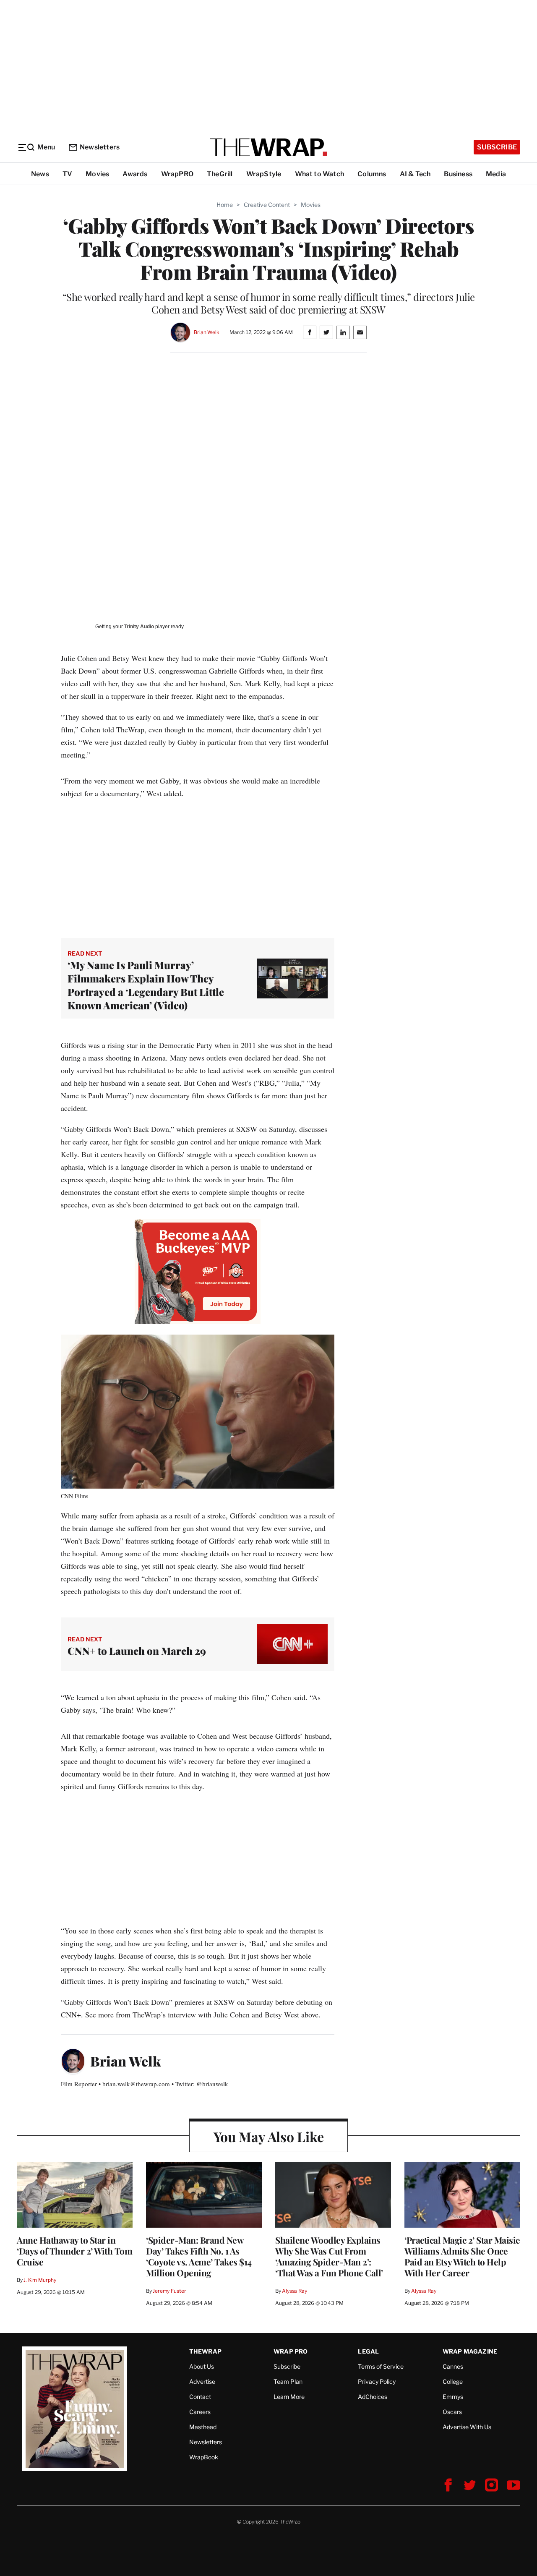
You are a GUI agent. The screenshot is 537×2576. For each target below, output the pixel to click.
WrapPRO (177, 174)
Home (225, 205)
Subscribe (497, 147)
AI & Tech (415, 174)
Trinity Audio (139, 627)
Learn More (289, 2397)
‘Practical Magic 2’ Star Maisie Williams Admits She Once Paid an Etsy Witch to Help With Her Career (462, 2256)
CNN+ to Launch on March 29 (137, 1651)
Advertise (202, 2381)
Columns (372, 174)
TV (67, 174)
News (40, 174)
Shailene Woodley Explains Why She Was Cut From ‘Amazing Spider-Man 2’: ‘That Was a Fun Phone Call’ (329, 2256)
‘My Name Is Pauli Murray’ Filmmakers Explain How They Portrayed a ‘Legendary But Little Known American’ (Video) (146, 985)
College (453, 2381)
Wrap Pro (291, 2351)
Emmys (453, 2397)
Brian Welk (207, 332)
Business (458, 174)
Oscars (452, 2412)
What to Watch (320, 174)
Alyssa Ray (295, 2291)
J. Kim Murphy (40, 2280)
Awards (135, 174)
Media (496, 174)
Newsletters (100, 147)
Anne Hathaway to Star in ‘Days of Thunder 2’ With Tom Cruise (74, 2251)
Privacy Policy (377, 2381)
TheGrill (220, 174)
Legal (368, 2351)
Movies (97, 174)
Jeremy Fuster (169, 2291)
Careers (200, 2412)
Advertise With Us (467, 2427)
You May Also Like (269, 2136)
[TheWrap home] (268, 147)
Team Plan (288, 2381)
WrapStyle (264, 174)
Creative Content (267, 205)
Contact (200, 2397)
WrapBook (204, 2457)
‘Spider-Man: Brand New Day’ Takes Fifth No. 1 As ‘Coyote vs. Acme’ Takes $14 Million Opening (199, 2256)
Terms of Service (381, 2366)
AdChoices (373, 2397)
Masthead (203, 2427)
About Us (202, 2366)
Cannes (453, 2366)
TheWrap (205, 2351)
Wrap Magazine (470, 2351)
